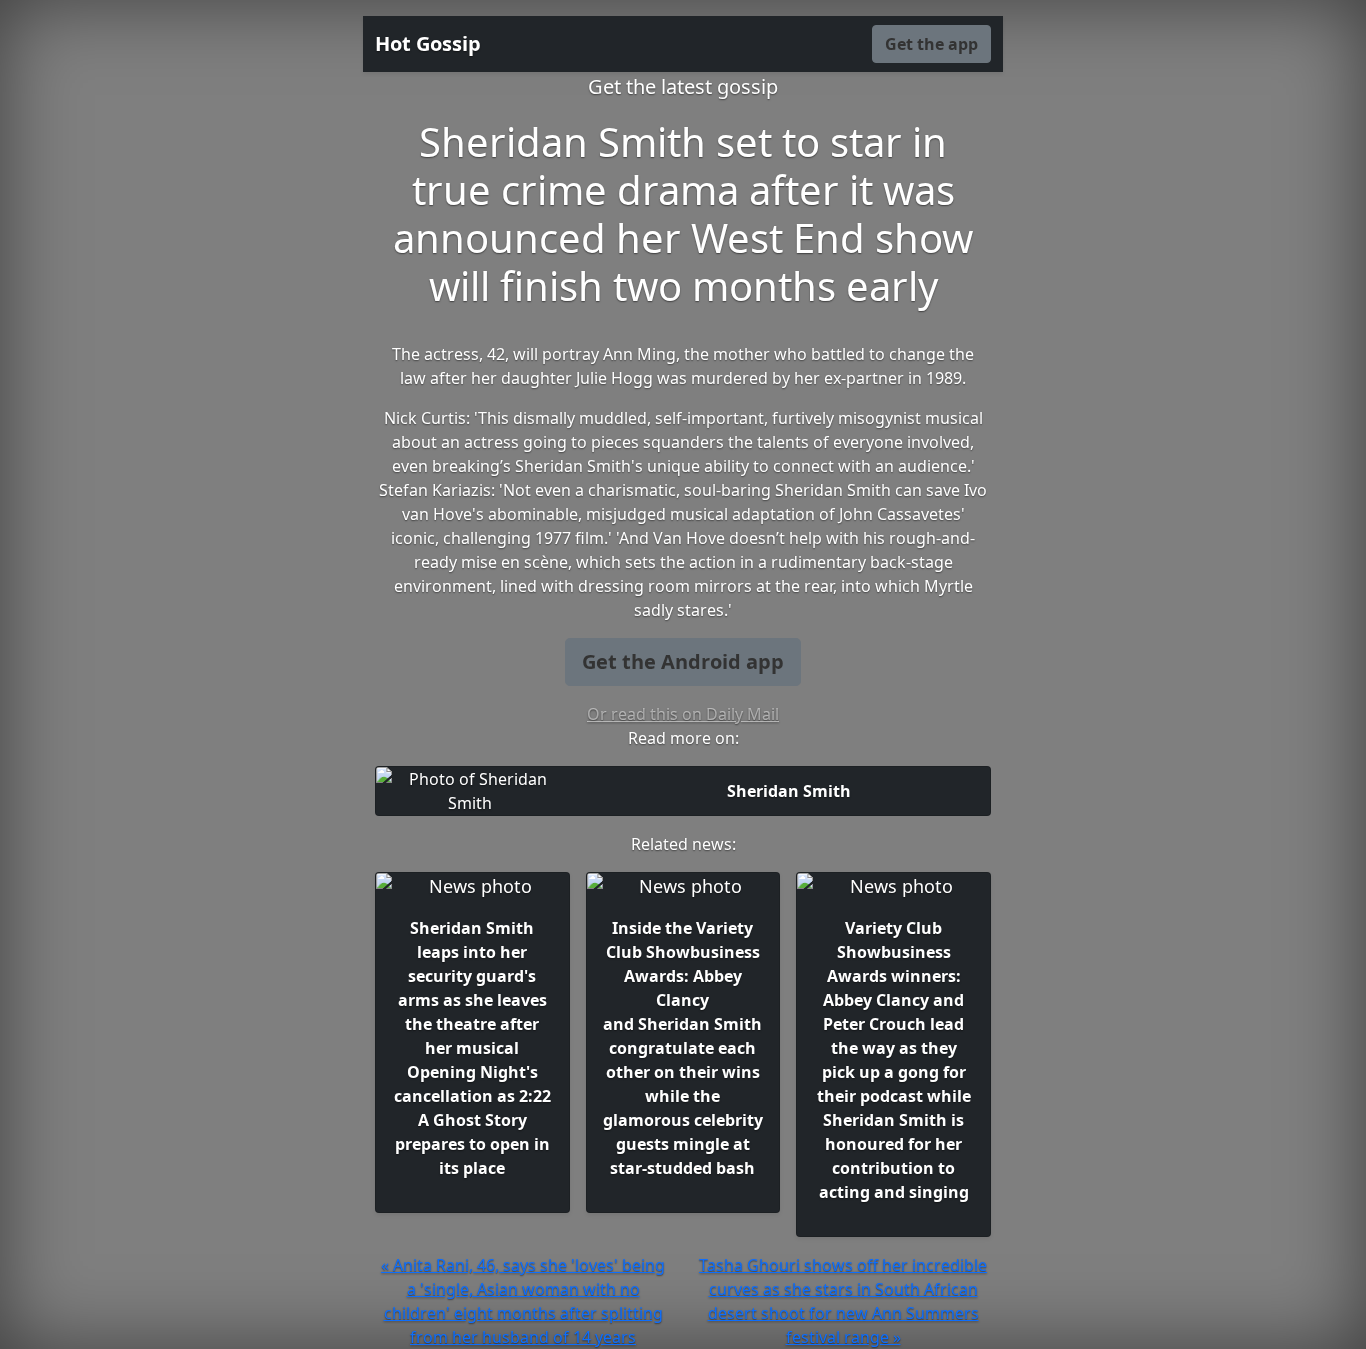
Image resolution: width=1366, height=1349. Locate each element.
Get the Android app (683, 661)
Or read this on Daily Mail (683, 714)
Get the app (931, 44)
